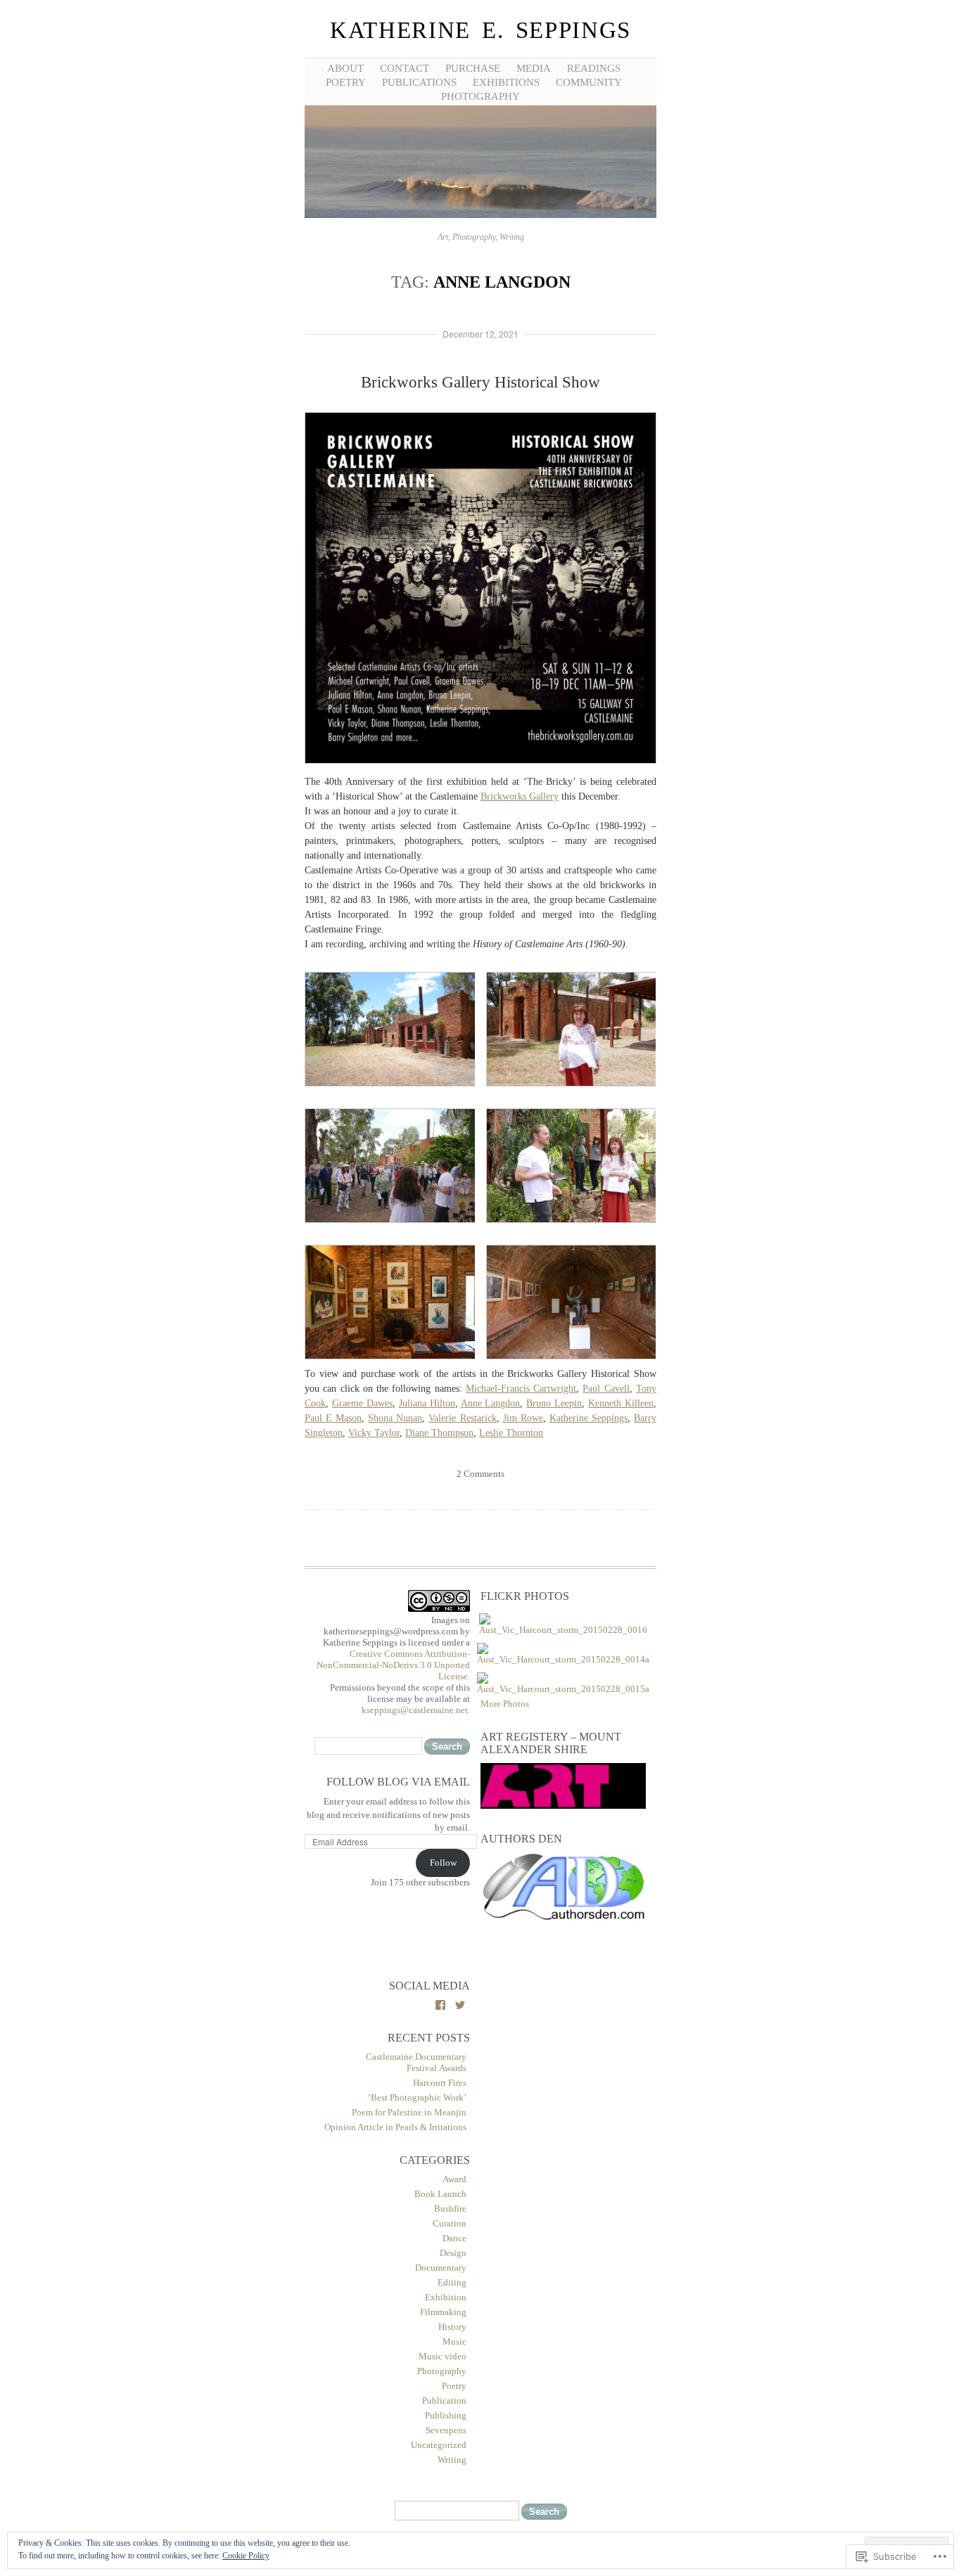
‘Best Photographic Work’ (417, 2097)
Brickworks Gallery (520, 796)
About (345, 68)
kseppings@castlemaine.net (415, 1710)
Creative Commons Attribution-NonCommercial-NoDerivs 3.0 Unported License (393, 1665)
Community (589, 82)
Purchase (473, 68)
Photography (480, 96)
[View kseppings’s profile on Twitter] (460, 2005)
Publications (419, 82)
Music (454, 2341)
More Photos (505, 1704)
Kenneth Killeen (621, 1403)
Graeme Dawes (362, 1403)
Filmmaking (443, 2312)
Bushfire (450, 2209)
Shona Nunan (395, 1418)
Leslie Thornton (511, 1433)
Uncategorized (439, 2445)
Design (453, 2253)
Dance (454, 2238)
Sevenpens (446, 2430)
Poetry (454, 2386)
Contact (405, 68)
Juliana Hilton (427, 1403)
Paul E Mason (333, 1418)
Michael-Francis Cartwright (521, 1389)
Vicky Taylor (374, 1433)
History (452, 2327)
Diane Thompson (439, 1433)
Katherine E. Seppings (480, 30)
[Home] (480, 216)
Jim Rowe (523, 1418)
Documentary (441, 2268)
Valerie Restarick (462, 1418)
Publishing (446, 2415)
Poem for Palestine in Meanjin (409, 2112)
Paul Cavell (606, 1389)
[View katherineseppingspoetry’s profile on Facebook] (440, 2005)
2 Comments (480, 1474)
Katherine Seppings (588, 1418)
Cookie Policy (246, 2556)
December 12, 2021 (480, 334)
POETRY (346, 82)
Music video (443, 2356)
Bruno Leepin (554, 1403)
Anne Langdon (491, 1403)
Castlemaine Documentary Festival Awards (416, 2062)
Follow (443, 1863)
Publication (444, 2401)
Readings (594, 68)
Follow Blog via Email (398, 1782)
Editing (452, 2282)
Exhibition (446, 2297)
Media (534, 68)
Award (454, 2179)
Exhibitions (506, 82)
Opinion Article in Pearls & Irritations (395, 2127)
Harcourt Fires (440, 2083)
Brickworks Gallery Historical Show (480, 382)
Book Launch (440, 2194)
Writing (452, 2460)
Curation (450, 2223)
